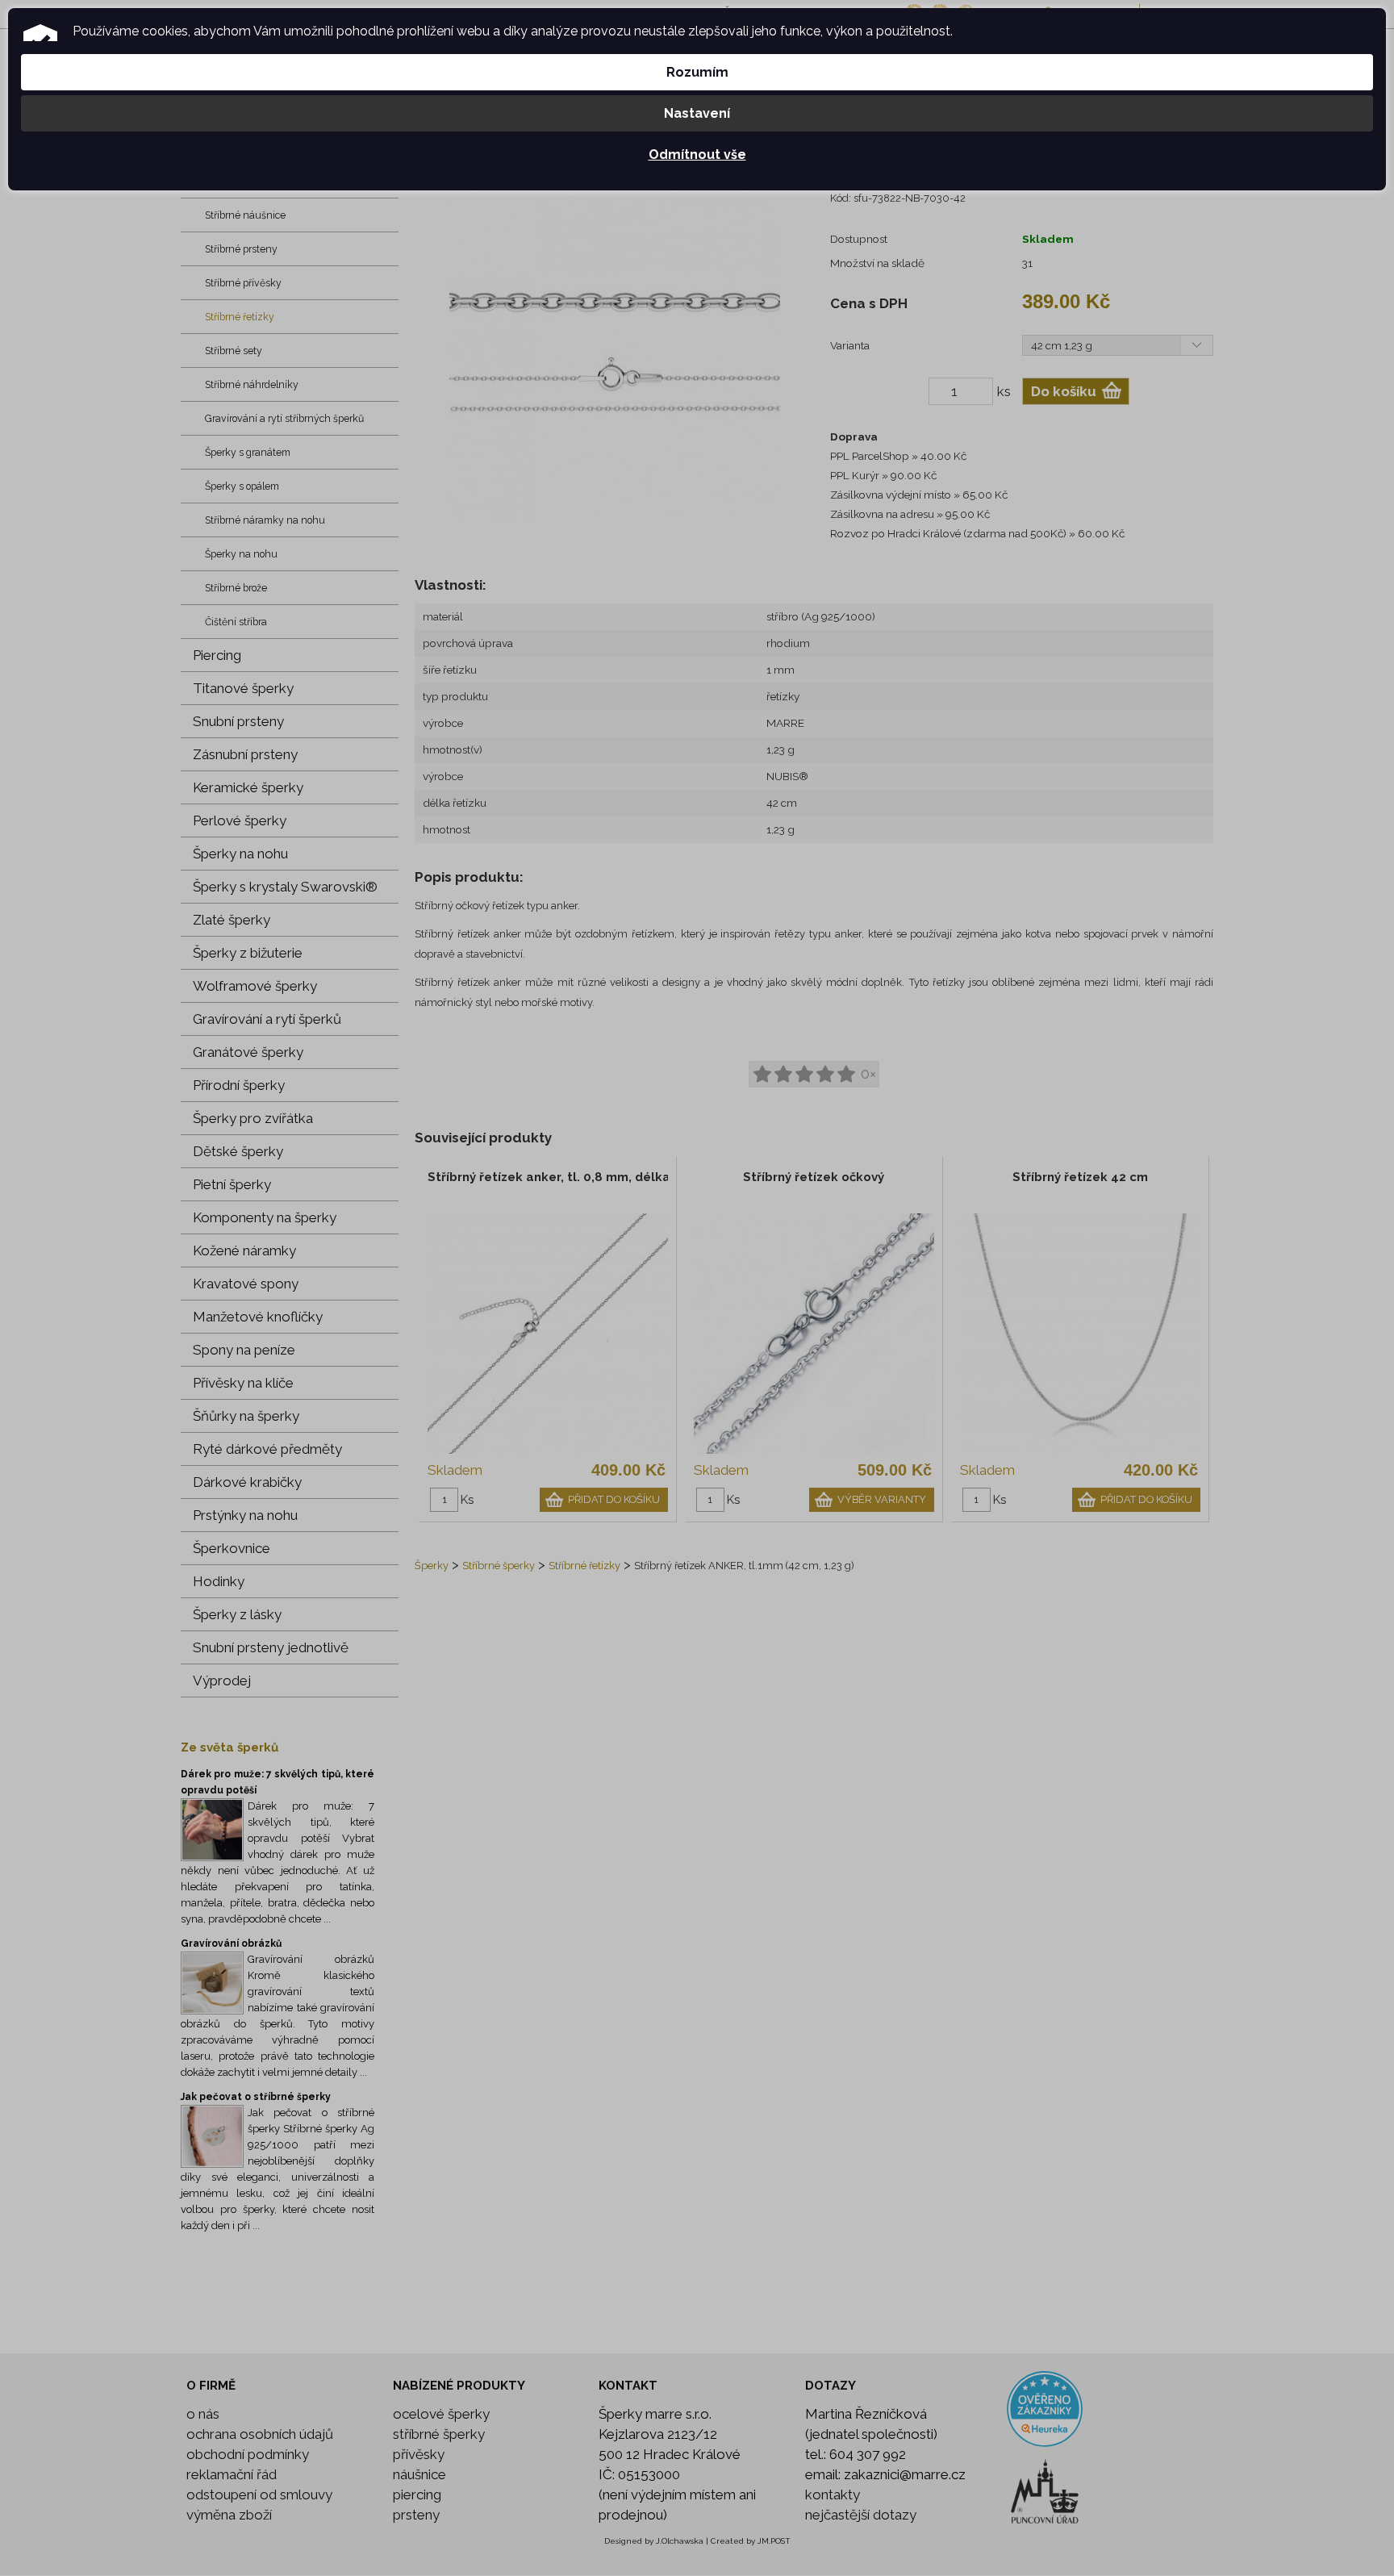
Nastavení (697, 113)
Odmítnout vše (697, 154)
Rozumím (697, 72)
